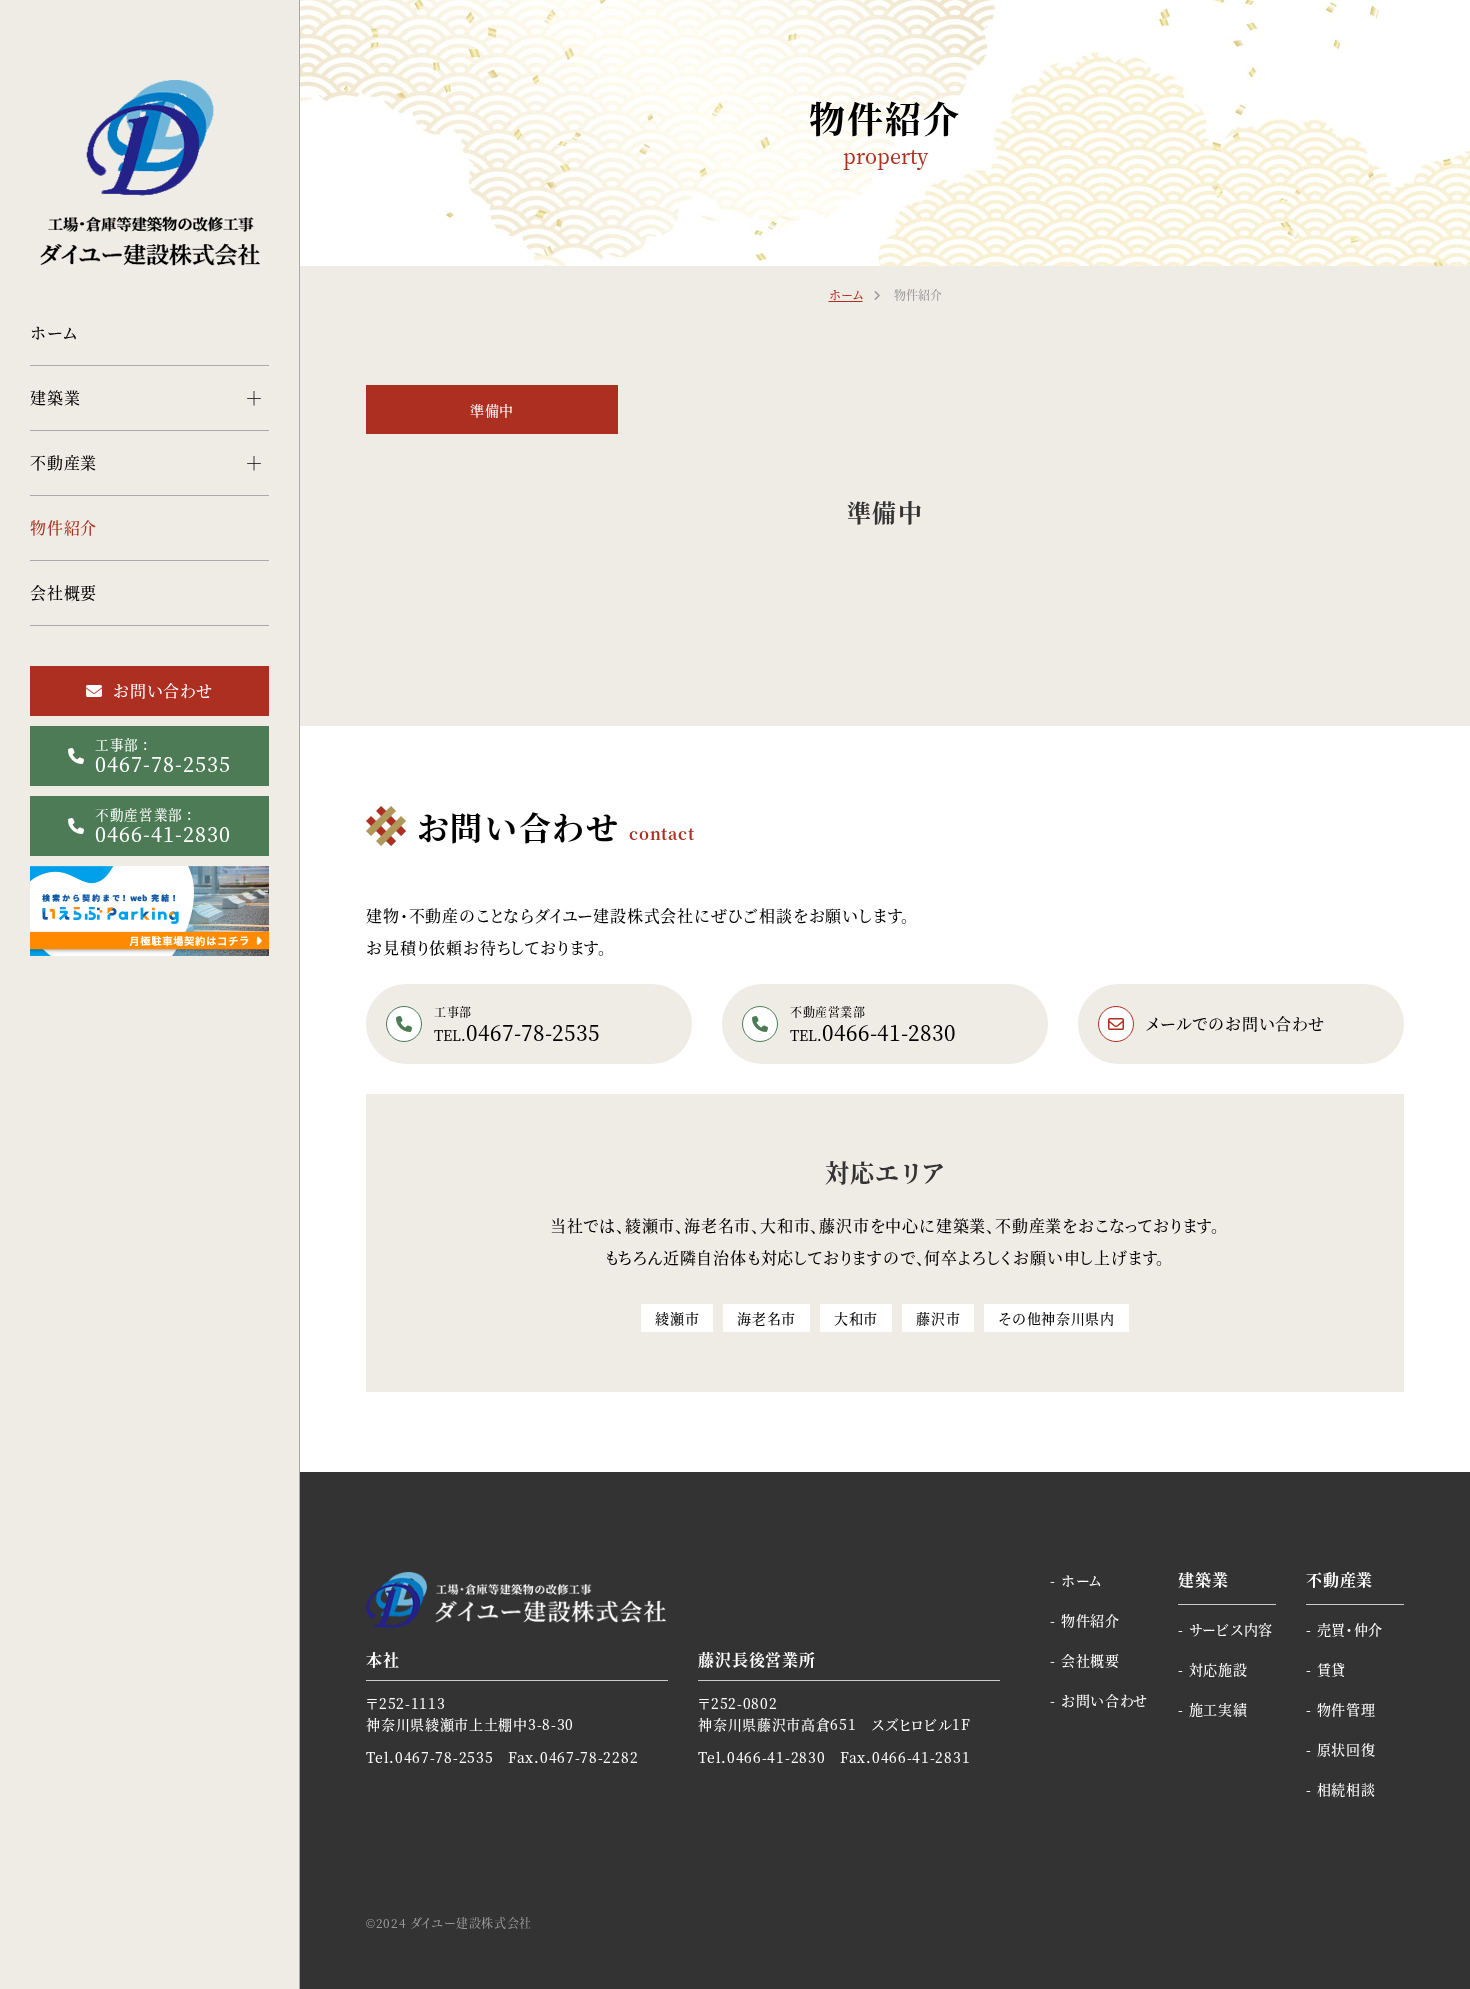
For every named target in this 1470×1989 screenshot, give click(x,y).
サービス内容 (1231, 1629)
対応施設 (1218, 1669)
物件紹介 (63, 527)
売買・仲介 (1350, 1629)
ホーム (53, 332)
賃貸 (1331, 1669)
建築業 (55, 397)
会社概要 (63, 592)
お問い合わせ (1104, 1700)
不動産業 (63, 462)
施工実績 (1218, 1709)
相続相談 (1346, 1789)
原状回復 (1346, 1749)
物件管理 (1346, 1709)
